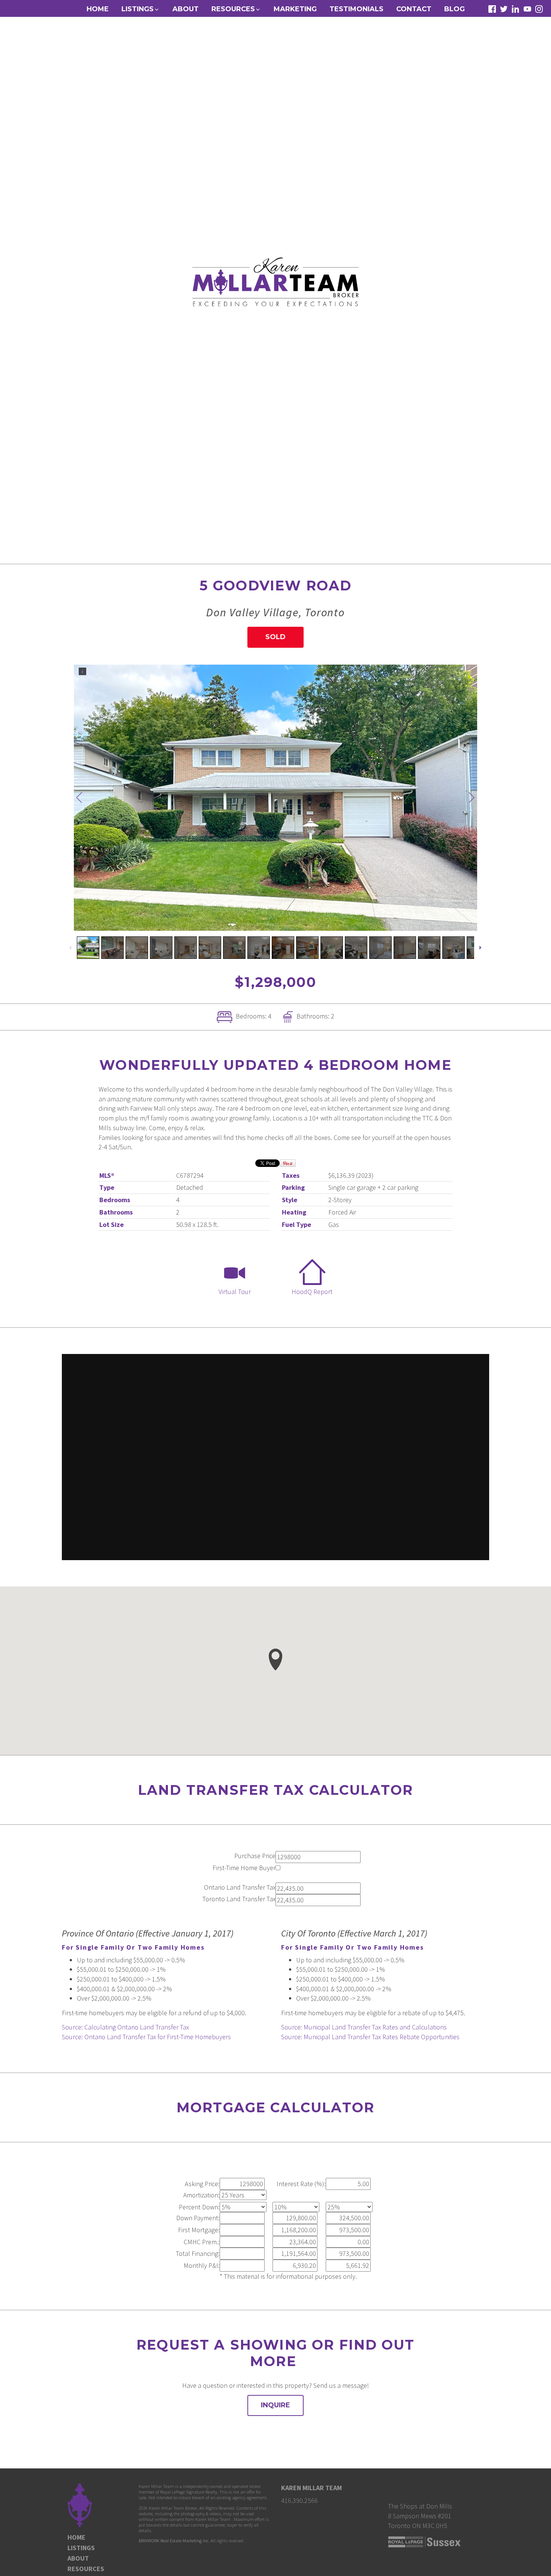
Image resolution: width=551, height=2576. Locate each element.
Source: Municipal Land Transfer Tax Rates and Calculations (364, 2027)
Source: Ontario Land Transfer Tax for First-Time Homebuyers (146, 2037)
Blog (454, 9)
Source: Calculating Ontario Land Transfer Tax (125, 2027)
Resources (86, 2569)
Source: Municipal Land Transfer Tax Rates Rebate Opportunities (370, 2037)
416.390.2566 (299, 2500)
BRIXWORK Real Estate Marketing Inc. (174, 2541)
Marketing (295, 9)
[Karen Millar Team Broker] (275, 281)
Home (98, 9)
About (186, 9)
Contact (414, 9)
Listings (81, 2548)
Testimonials (356, 9)
